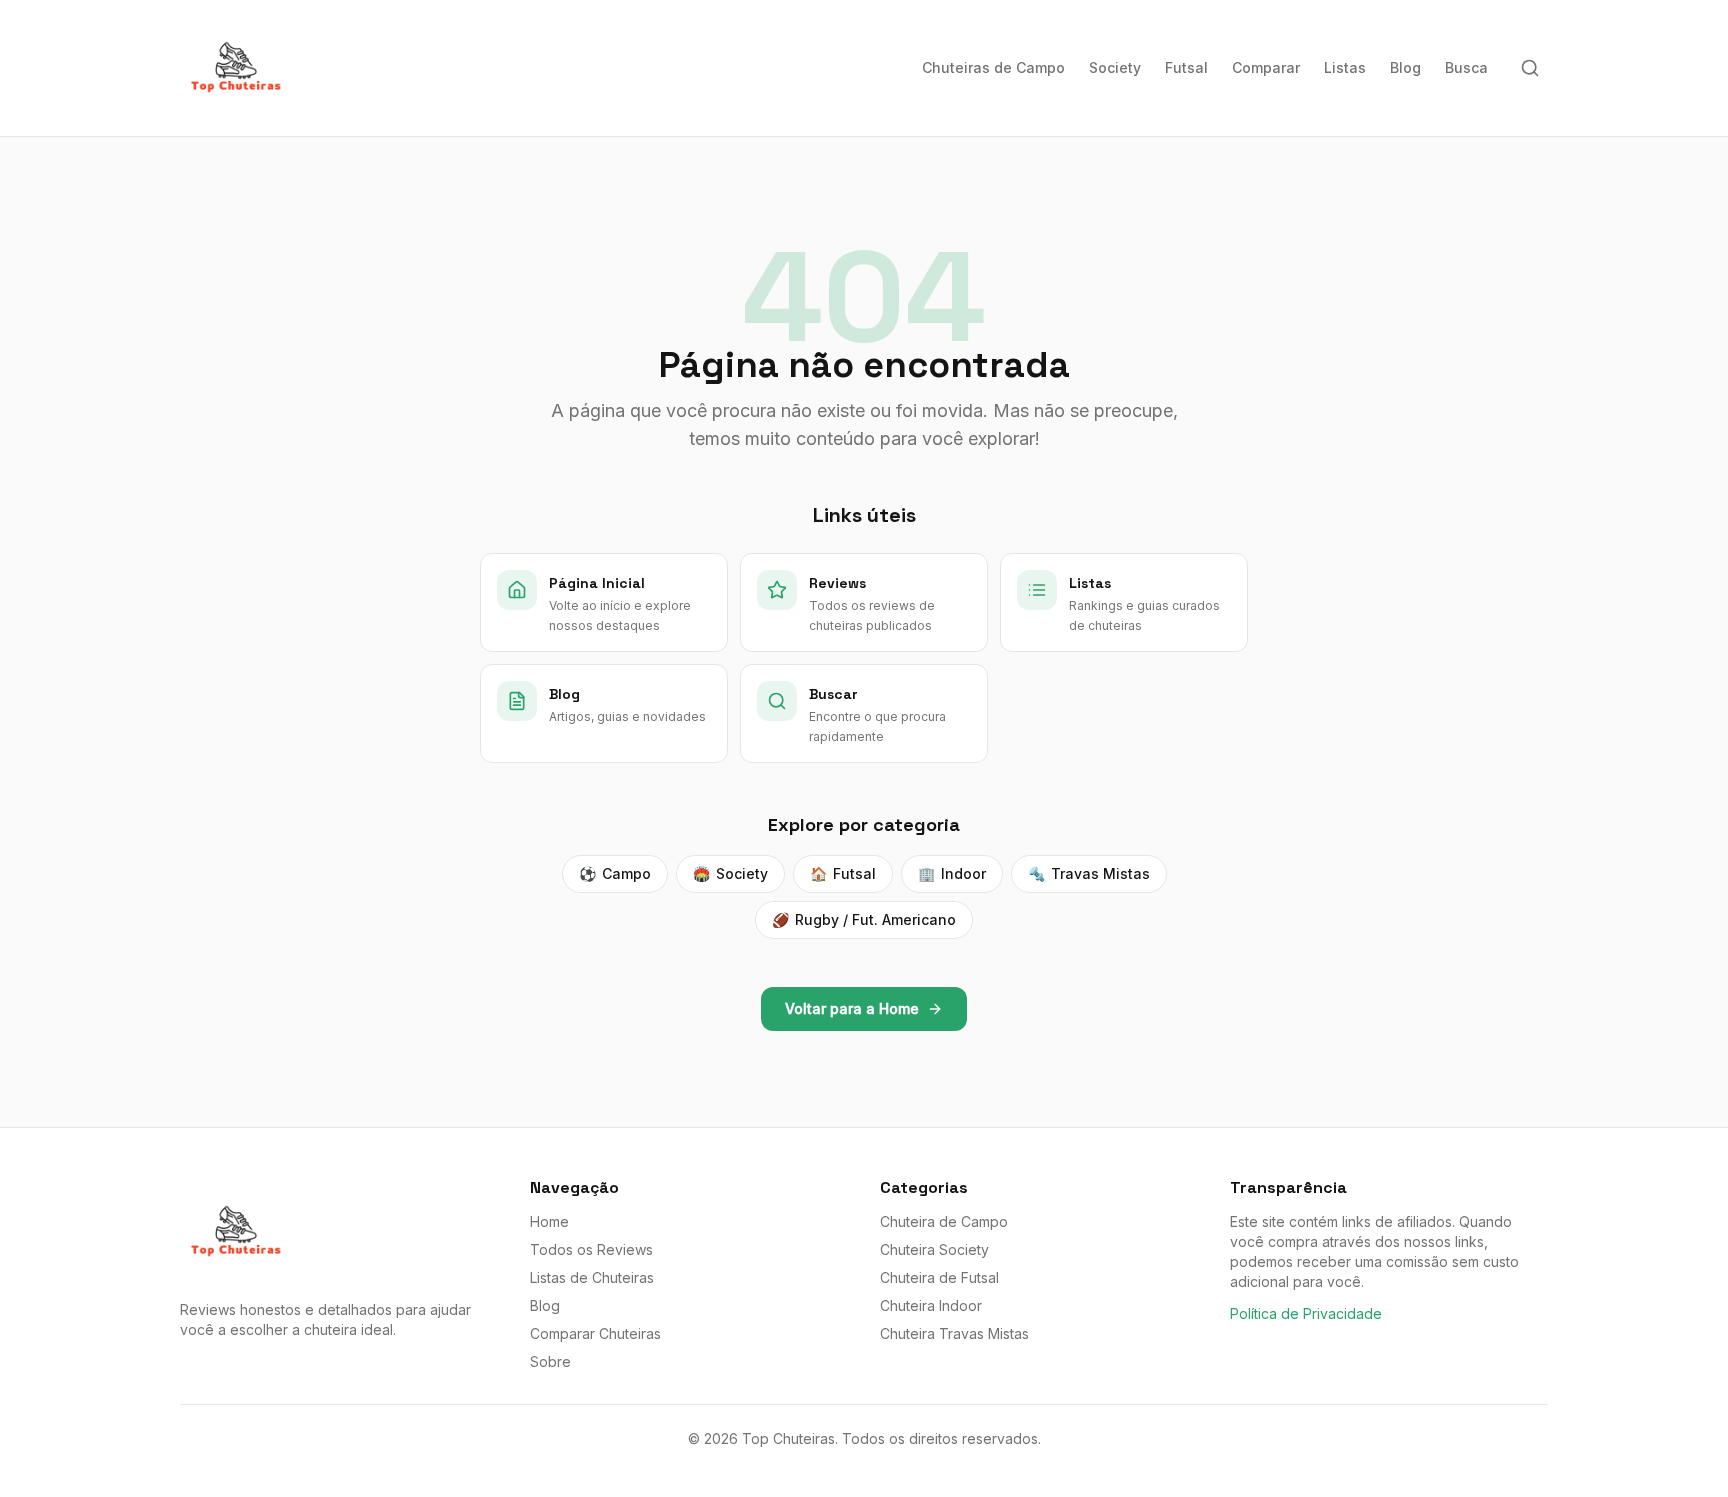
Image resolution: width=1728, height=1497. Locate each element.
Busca (1466, 67)
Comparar (1266, 67)
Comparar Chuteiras (595, 1333)
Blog (1405, 67)
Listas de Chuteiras (592, 1277)
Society (1115, 67)
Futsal (1186, 67)
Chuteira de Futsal (939, 1277)
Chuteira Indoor (931, 1305)
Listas (1345, 67)
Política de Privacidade (1306, 1313)
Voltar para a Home (852, 1008)
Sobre (550, 1361)
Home (549, 1221)
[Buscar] (1530, 68)
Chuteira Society (934, 1249)
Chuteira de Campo (944, 1221)
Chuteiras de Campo (993, 67)
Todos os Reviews (591, 1249)
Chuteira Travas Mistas (954, 1333)
